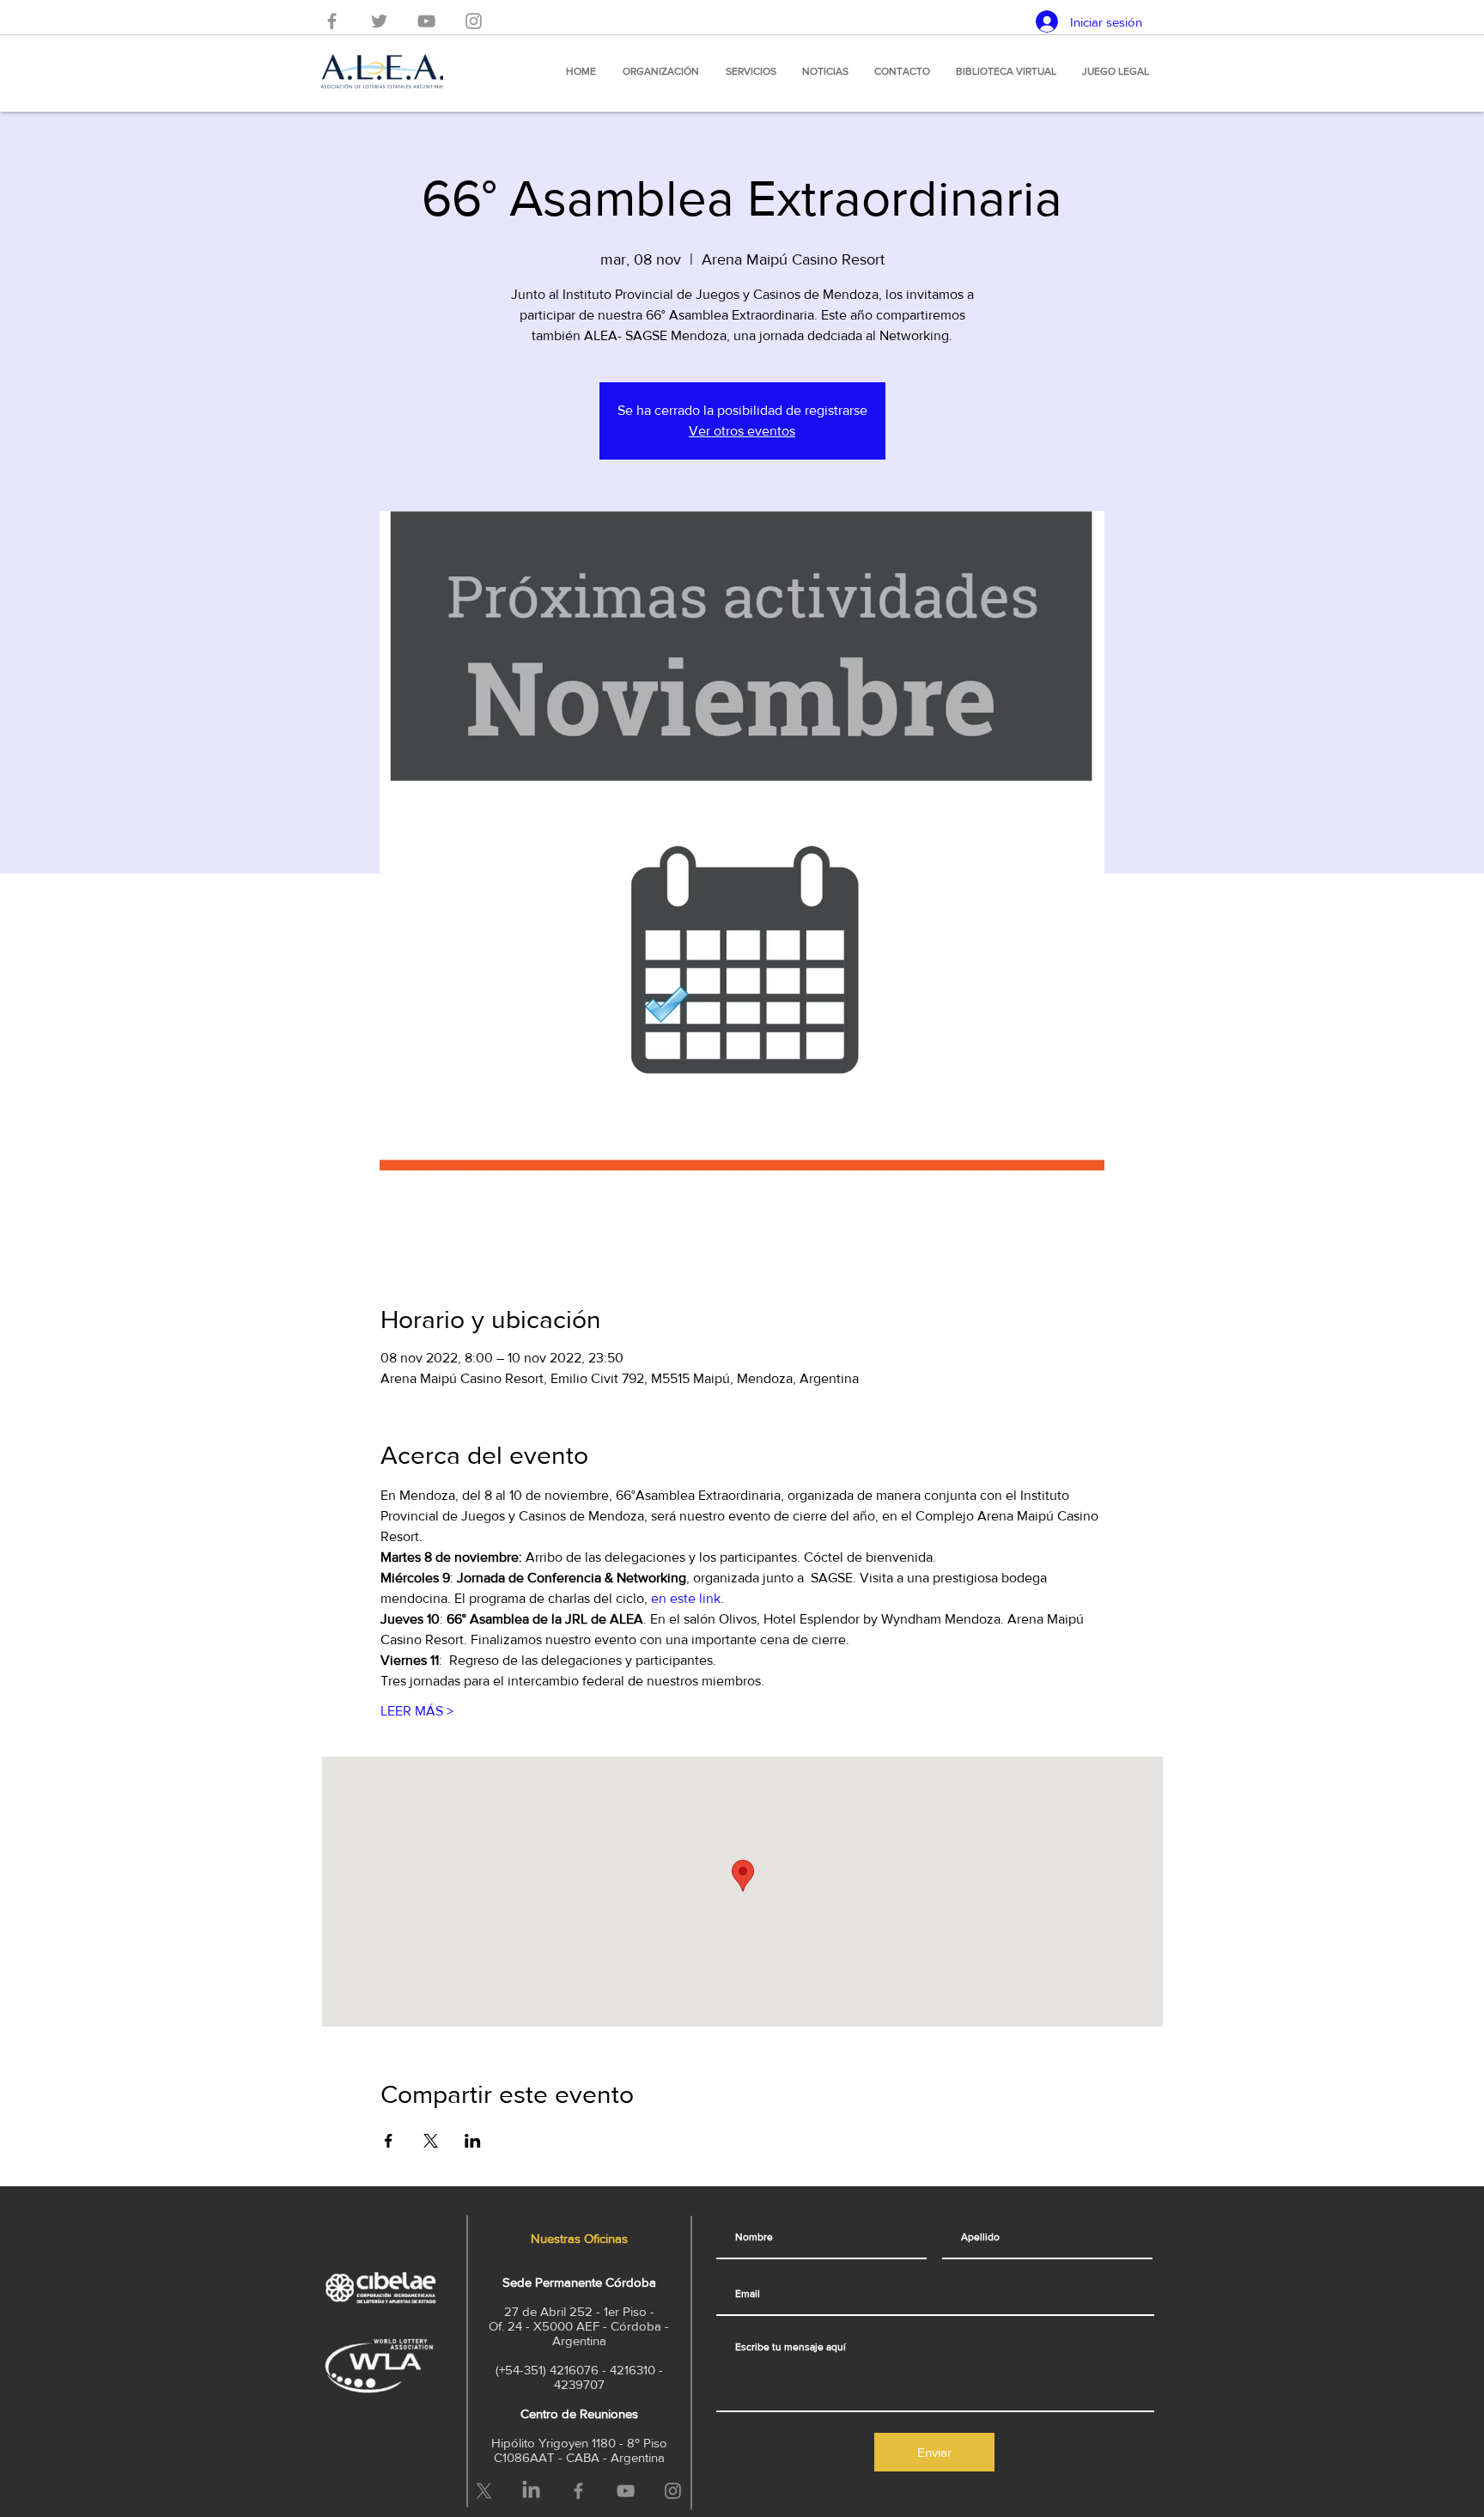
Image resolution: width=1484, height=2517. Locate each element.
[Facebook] (332, 21)
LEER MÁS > (417, 1711)
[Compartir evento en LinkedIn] (473, 2141)
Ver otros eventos (742, 431)
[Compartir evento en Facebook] (389, 2141)
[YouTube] (426, 21)
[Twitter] (379, 21)
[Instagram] (474, 21)
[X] (484, 2491)
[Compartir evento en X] (431, 2141)
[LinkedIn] (531, 2491)
